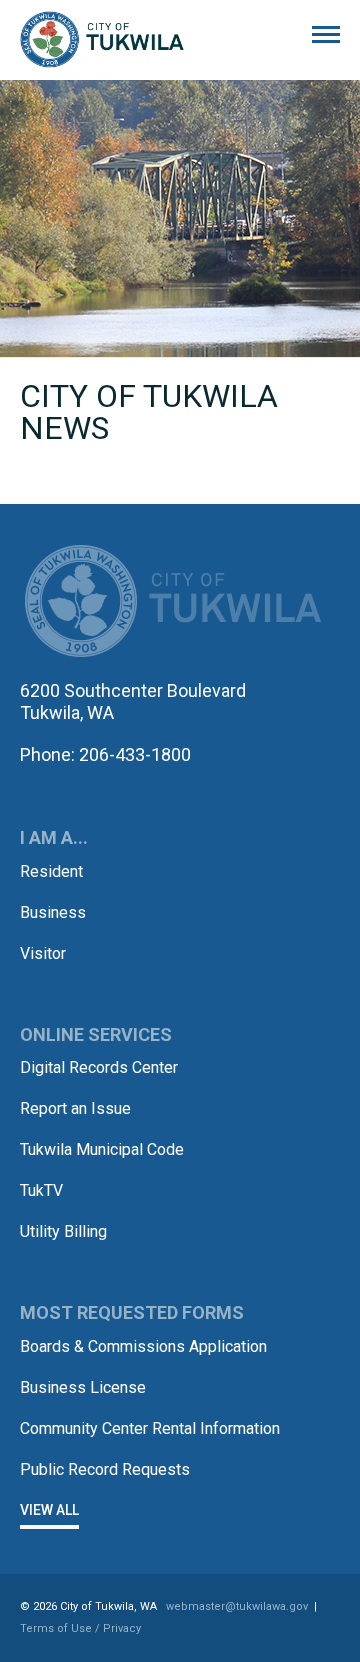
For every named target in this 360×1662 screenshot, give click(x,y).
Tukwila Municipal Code (102, 1149)
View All (49, 1510)
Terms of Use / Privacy (80, 1628)
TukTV (41, 1190)
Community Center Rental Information (150, 1428)
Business (53, 912)
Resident (51, 871)
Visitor (43, 953)
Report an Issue (75, 1108)
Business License (83, 1387)
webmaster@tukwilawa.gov (237, 1606)
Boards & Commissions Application (143, 1346)
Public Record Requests (105, 1469)
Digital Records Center (99, 1067)
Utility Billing (63, 1231)
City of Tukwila (102, 40)
